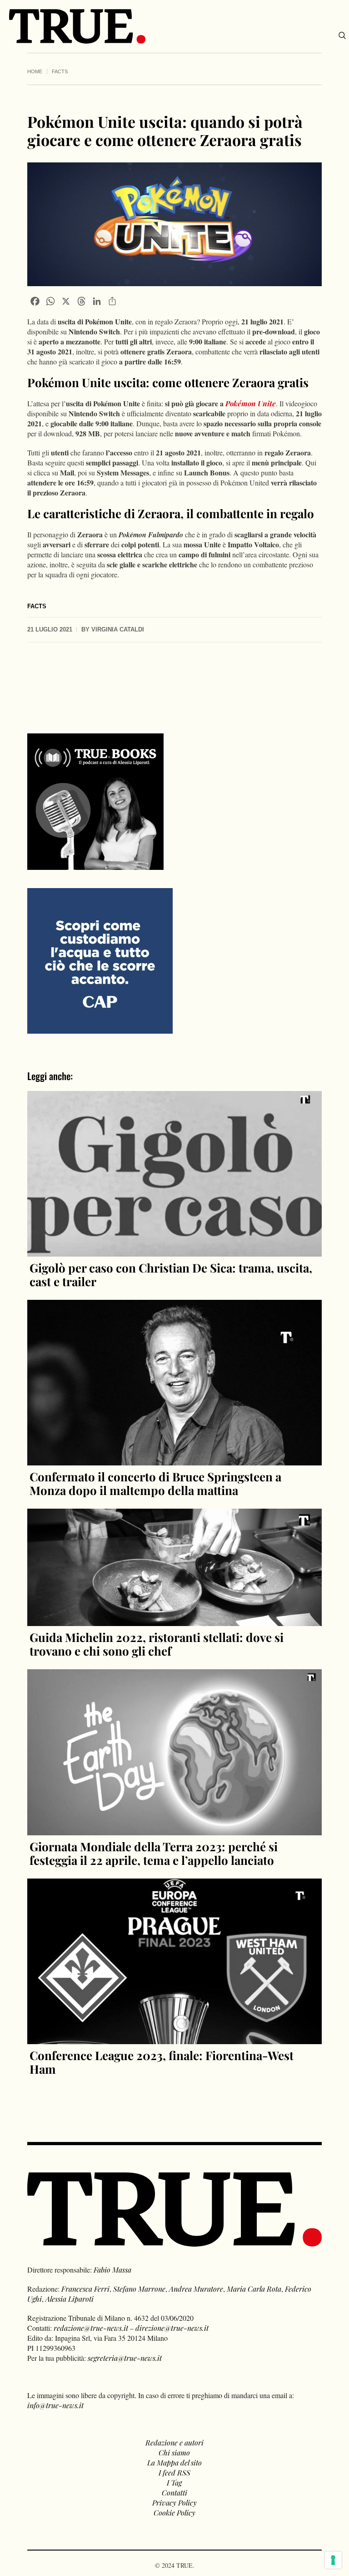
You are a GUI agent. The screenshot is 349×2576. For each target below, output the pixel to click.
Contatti (174, 2493)
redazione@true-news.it (91, 2328)
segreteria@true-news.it (125, 2358)
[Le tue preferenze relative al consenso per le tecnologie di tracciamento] (333, 2560)
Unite (266, 403)
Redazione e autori (174, 2442)
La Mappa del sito (174, 2462)
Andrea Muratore (196, 2289)
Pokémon (241, 403)
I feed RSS (174, 2472)
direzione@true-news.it (172, 2328)
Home (35, 71)
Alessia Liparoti (70, 2299)
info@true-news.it (55, 2405)
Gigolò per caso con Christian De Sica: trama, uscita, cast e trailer (171, 1275)
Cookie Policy (174, 2513)
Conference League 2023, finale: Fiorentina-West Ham (162, 2062)
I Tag (174, 2483)
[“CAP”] (100, 960)
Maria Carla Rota (254, 2289)
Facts (60, 71)
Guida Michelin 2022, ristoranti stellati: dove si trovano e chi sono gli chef (157, 1644)
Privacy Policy (174, 2503)
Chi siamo (174, 2452)
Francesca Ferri (85, 2289)
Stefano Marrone (139, 2289)
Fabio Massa (112, 2270)
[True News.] (77, 26)
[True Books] (95, 865)
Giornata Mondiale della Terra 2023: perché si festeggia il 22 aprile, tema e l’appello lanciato (154, 1853)
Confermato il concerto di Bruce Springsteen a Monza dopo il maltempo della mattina (155, 1483)
